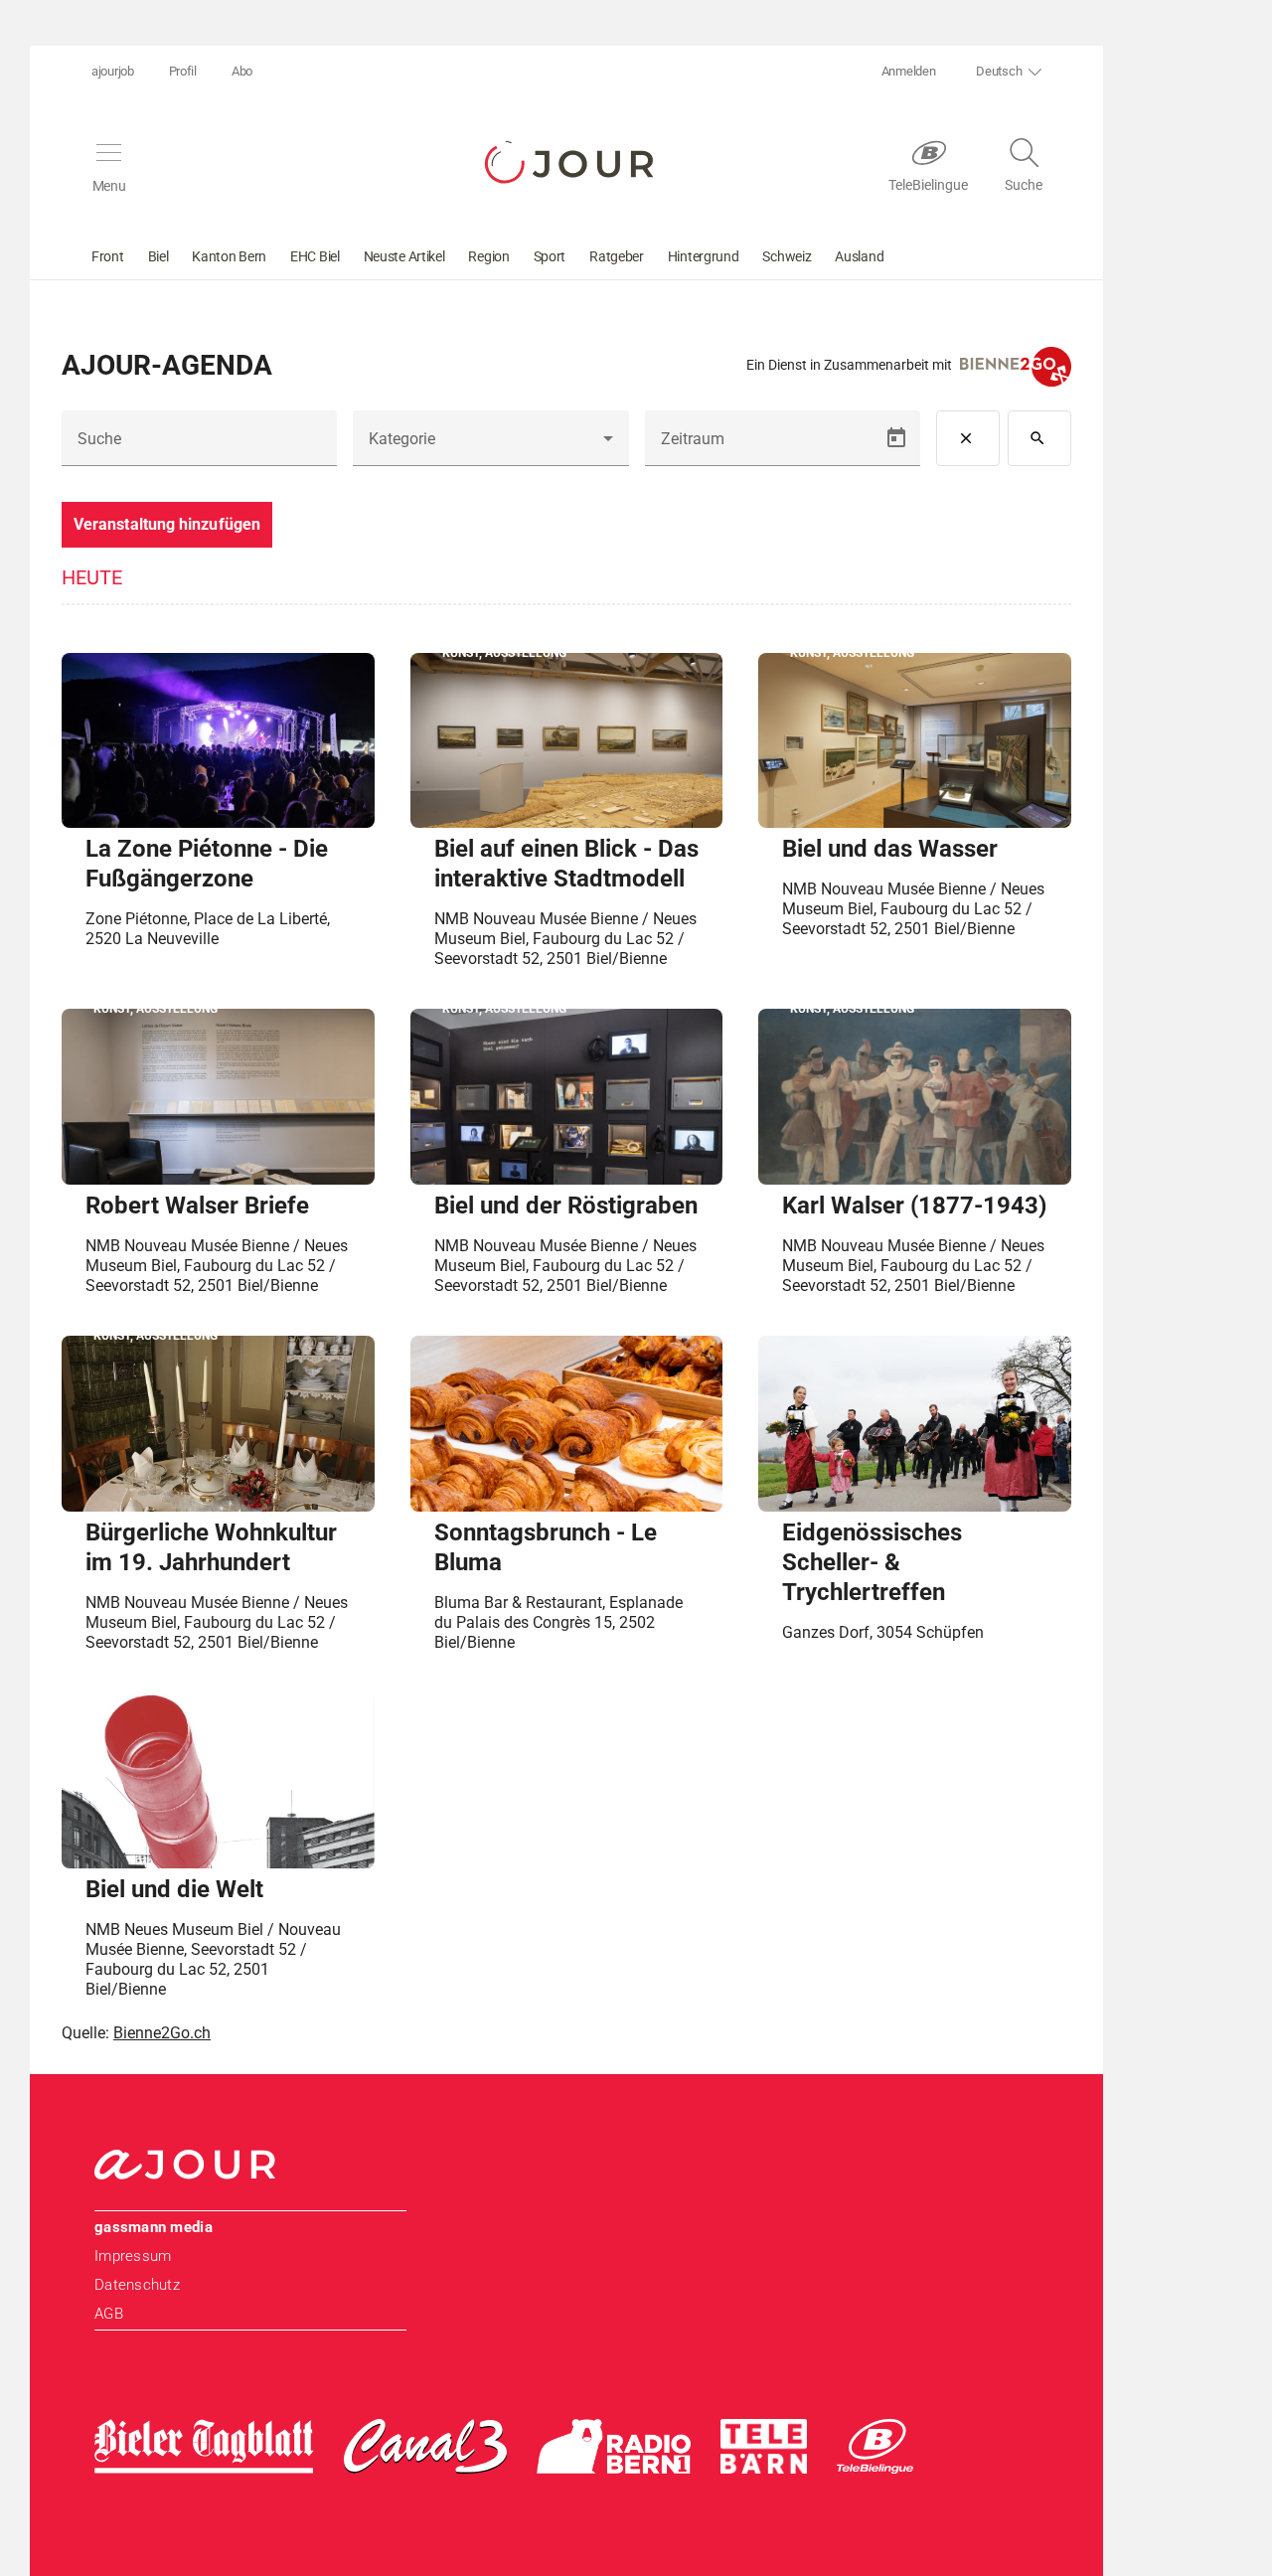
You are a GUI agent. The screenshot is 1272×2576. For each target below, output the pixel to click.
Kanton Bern (229, 256)
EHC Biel (315, 256)
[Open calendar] (896, 438)
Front (108, 256)
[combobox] (490, 446)
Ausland (859, 256)
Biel (159, 256)
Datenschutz (137, 2285)
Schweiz (787, 256)
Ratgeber (617, 256)
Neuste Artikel (404, 256)
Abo (242, 71)
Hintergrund (704, 256)
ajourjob (113, 71)
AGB (109, 2314)
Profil (183, 71)
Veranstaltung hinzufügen (167, 524)
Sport (550, 256)
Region (488, 256)
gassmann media (154, 2227)
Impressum (133, 2256)
